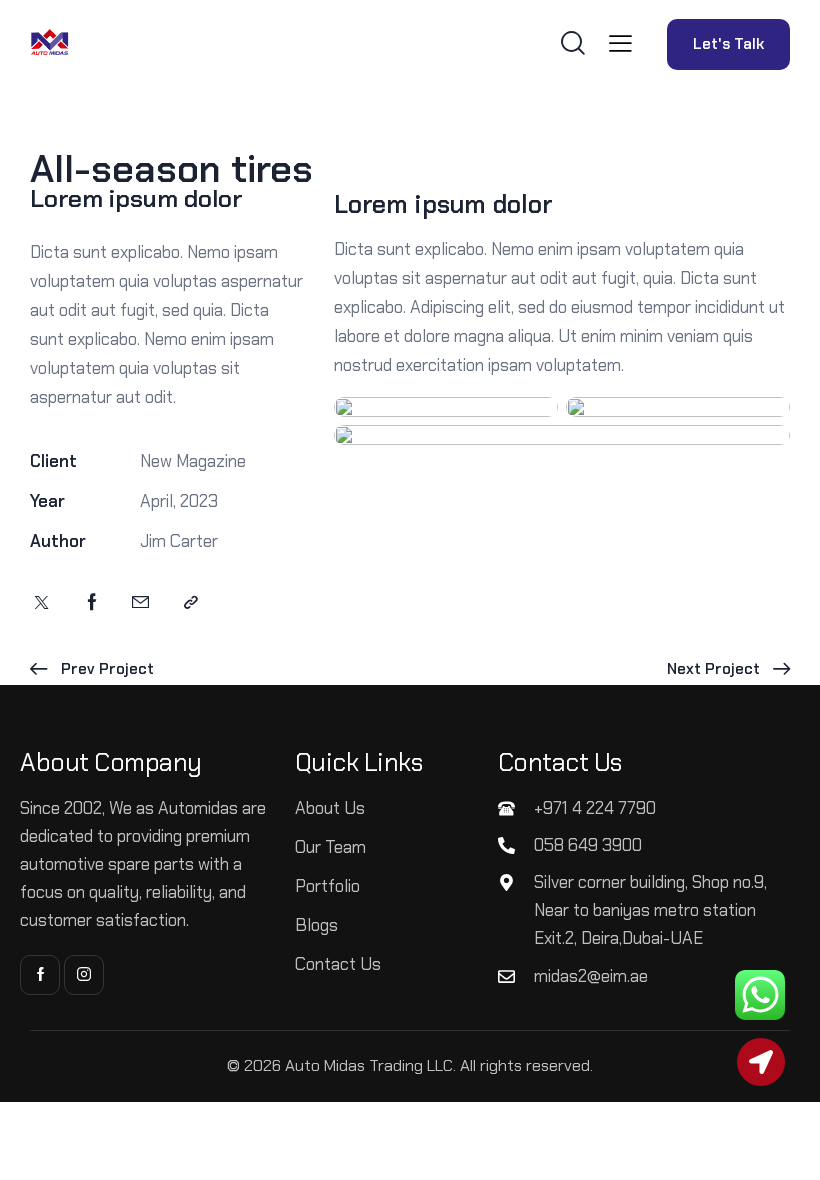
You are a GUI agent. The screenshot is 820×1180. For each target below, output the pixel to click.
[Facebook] (92, 603)
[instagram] (84, 975)
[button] (620, 42)
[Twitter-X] (41, 603)
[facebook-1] (40, 975)
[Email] (140, 603)
